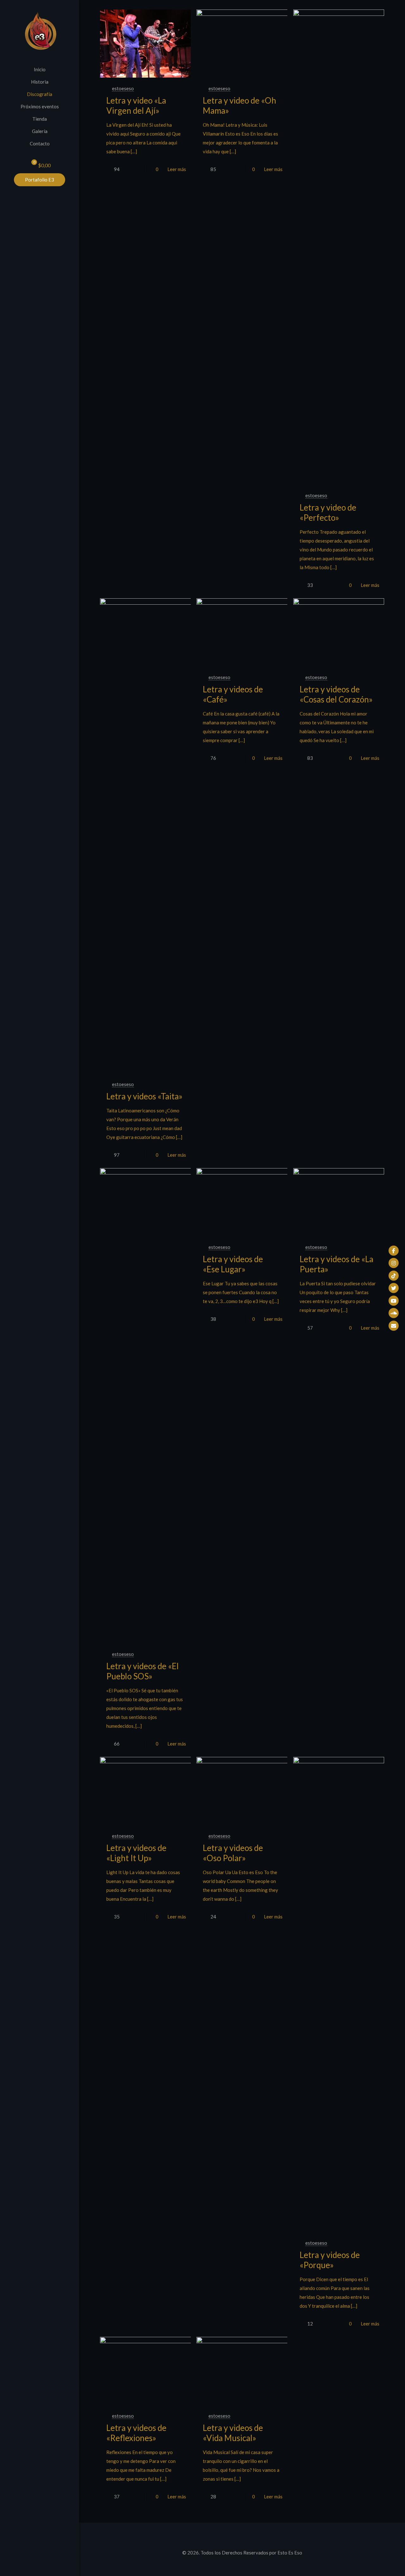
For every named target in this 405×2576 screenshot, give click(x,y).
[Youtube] (394, 1301)
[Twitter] (394, 1288)
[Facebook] (394, 1250)
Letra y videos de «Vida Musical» (233, 2433)
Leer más (177, 169)
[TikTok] (394, 1275)
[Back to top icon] (242, 2536)
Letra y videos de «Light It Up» (136, 1853)
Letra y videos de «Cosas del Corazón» (336, 694)
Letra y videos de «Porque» (330, 2260)
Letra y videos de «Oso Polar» (233, 1853)
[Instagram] (394, 1263)
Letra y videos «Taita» (144, 1096)
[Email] (394, 1326)
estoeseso (123, 88)
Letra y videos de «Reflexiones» (136, 2433)
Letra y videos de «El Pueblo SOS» (143, 1671)
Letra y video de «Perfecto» (328, 512)
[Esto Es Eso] (40, 32)
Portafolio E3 (40, 180)
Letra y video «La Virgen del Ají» (136, 105)
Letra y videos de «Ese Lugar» (233, 1264)
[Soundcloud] (394, 1313)
